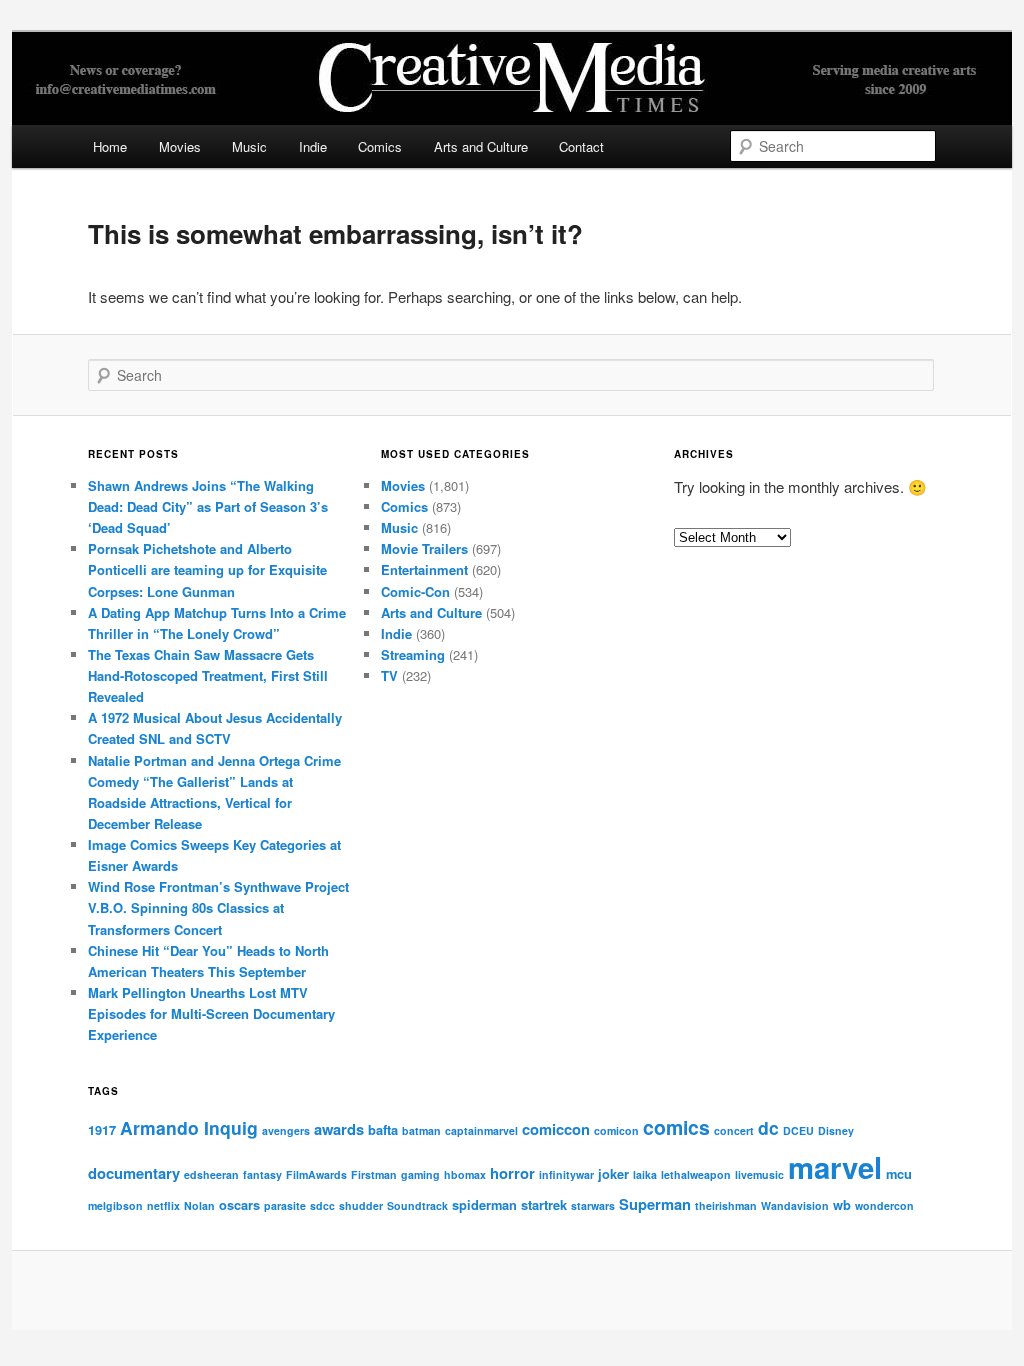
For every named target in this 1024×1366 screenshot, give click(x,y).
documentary (134, 1173)
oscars (239, 1204)
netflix (163, 1205)
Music (249, 146)
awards (339, 1129)
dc (768, 1127)
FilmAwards (316, 1174)
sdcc (322, 1205)
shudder (361, 1205)
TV (389, 675)
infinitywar (566, 1174)
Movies (180, 146)
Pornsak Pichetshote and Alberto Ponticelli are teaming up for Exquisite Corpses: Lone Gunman (207, 569)
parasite (285, 1205)
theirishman (726, 1205)
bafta (383, 1129)
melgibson (115, 1205)
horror (512, 1173)
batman (421, 1130)
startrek (544, 1204)
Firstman (374, 1174)
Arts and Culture (481, 146)
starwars (593, 1205)
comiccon (556, 1129)
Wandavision (795, 1205)
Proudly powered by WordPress (512, 1290)
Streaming (413, 654)
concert (734, 1130)
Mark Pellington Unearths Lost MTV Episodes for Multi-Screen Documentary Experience (211, 1013)
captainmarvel (481, 1130)
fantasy (262, 1174)
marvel (835, 1167)
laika (645, 1174)
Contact (581, 146)
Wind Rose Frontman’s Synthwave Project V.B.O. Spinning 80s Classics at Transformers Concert (218, 907)
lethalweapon (696, 1174)
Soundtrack (417, 1205)
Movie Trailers (424, 548)
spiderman (484, 1204)
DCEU (798, 1130)
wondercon (884, 1205)
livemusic (759, 1174)
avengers (286, 1130)
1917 (102, 1129)
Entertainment (424, 569)
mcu (899, 1173)
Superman (655, 1204)
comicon (616, 1130)
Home (110, 146)
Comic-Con (415, 591)
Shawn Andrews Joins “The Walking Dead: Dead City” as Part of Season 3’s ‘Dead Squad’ (208, 506)
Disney (836, 1130)
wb (842, 1204)
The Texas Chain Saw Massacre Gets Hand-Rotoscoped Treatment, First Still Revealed (208, 675)
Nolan (199, 1205)
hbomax (465, 1174)
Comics (380, 146)
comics (676, 1127)
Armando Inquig (189, 1127)
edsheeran (211, 1174)
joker (613, 1173)
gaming (420, 1174)
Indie (313, 146)
